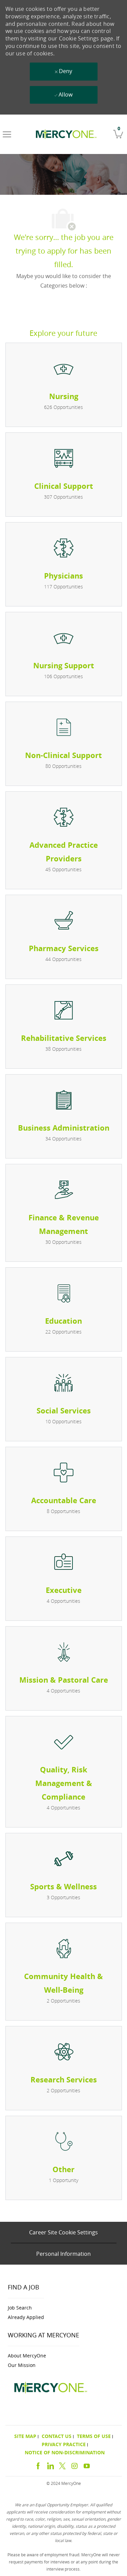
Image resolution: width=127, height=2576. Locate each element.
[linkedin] (50, 2465)
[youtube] (87, 2465)
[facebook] (38, 2465)
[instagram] (75, 2465)
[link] (65, 134)
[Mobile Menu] (7, 134)
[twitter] (62, 2465)
